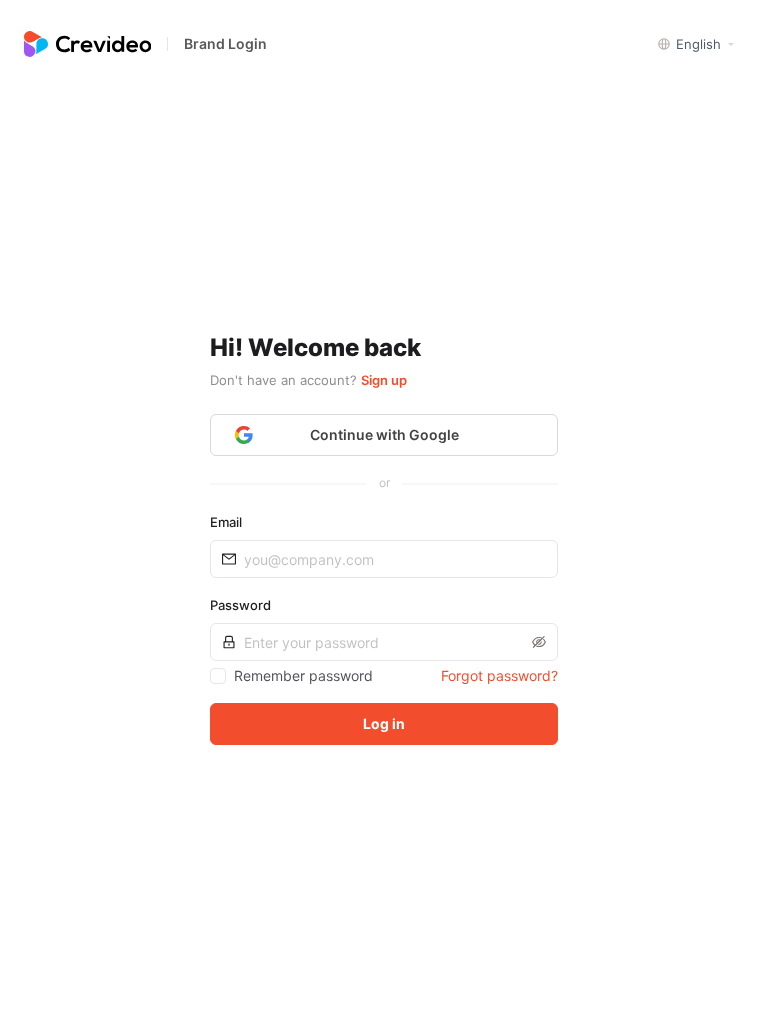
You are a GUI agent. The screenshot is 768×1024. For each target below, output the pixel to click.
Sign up (384, 380)
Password (240, 605)
